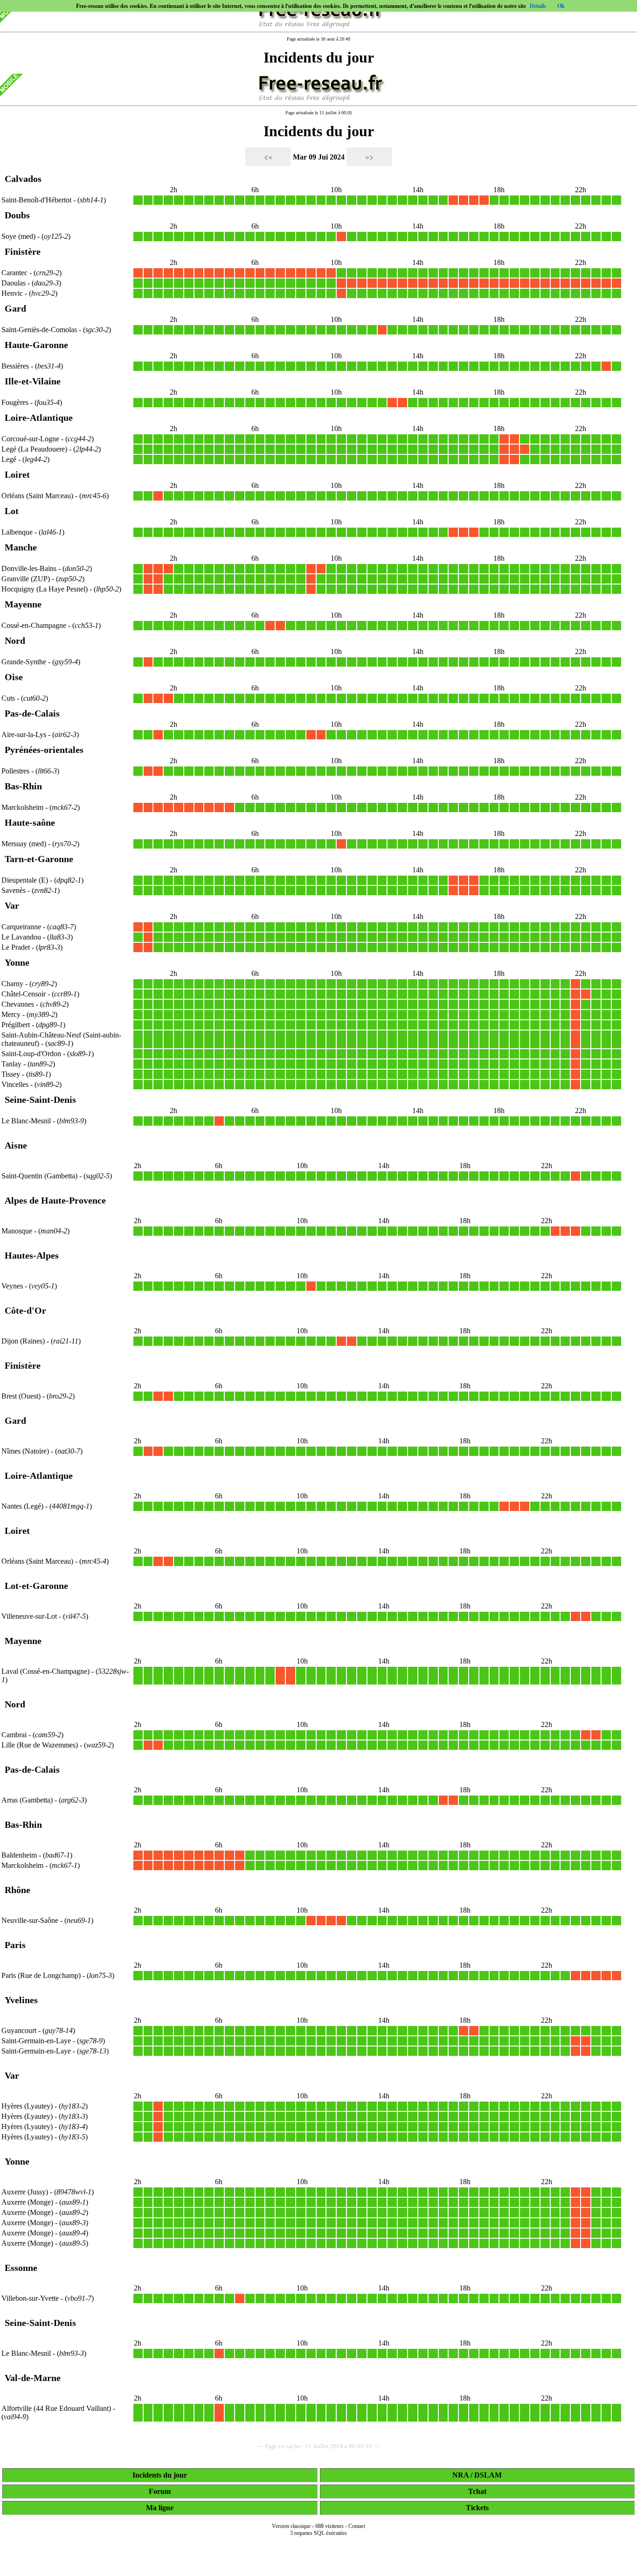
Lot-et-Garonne (36, 1586)
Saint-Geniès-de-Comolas (39, 330)
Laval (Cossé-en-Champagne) (46, 1671)
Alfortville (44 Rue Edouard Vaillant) (57, 2408)
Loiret (17, 474)
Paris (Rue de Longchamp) (42, 1975)
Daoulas (14, 283)
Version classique (291, 2526)
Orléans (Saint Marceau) (38, 496)
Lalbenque (17, 532)
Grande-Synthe (24, 662)
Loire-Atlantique (39, 418)
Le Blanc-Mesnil (26, 1121)
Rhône (17, 1890)
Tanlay (11, 1064)
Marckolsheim (22, 807)
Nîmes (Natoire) (26, 1451)
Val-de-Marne (33, 2378)
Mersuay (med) (25, 844)
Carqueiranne (21, 927)
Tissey (11, 1074)
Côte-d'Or (25, 1310)
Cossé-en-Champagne (34, 625)
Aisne (16, 1145)
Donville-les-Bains (29, 568)
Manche (21, 547)
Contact (357, 2526)
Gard (15, 308)
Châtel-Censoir (24, 994)
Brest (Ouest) (22, 1396)
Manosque (17, 1231)
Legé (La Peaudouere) (35, 449)
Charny (12, 984)
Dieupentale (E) (26, 880)
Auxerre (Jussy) (26, 2192)
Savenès (14, 890)
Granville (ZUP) (27, 579)
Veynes (12, 1286)
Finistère (23, 251)
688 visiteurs (329, 2526)
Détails (538, 6)
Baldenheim (19, 1855)
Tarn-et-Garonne (39, 859)
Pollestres (15, 771)
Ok (561, 6)
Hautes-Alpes (32, 1255)
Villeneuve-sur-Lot (29, 1616)
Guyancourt (19, 2030)
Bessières (15, 366)
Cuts (8, 698)
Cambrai (14, 1735)
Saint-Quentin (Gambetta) (40, 1176)
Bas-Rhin (23, 786)
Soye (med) (19, 236)
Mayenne (23, 604)
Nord (15, 641)
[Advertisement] (318, 2563)
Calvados (23, 179)
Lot (12, 511)
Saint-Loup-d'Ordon (31, 1054)
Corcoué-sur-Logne (30, 439)
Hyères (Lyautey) (28, 2106)
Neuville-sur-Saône (30, 1920)
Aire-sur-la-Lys (24, 735)
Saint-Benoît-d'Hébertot (36, 200)
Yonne (17, 962)
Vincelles (15, 1084)
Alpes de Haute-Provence (55, 1200)
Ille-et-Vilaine (33, 381)
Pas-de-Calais (32, 713)
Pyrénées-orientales (44, 750)
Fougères (15, 402)
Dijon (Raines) (24, 1341)
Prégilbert (16, 1025)
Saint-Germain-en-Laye (36, 2041)
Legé (9, 459)
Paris (15, 1945)
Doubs (17, 215)
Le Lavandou (21, 937)
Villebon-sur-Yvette (30, 2298)
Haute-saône (30, 822)
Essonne (21, 2268)
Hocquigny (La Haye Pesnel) (45, 589)
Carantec (14, 273)
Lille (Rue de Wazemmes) (41, 1745)
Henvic (12, 293)
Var (12, 905)
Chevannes (18, 1004)
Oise (14, 677)
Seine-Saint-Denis (40, 1100)
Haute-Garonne (36, 345)
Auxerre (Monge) (28, 2202)
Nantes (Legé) (23, 1506)
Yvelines (21, 2000)
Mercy (11, 1014)
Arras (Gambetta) (28, 1800)
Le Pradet (16, 947)
